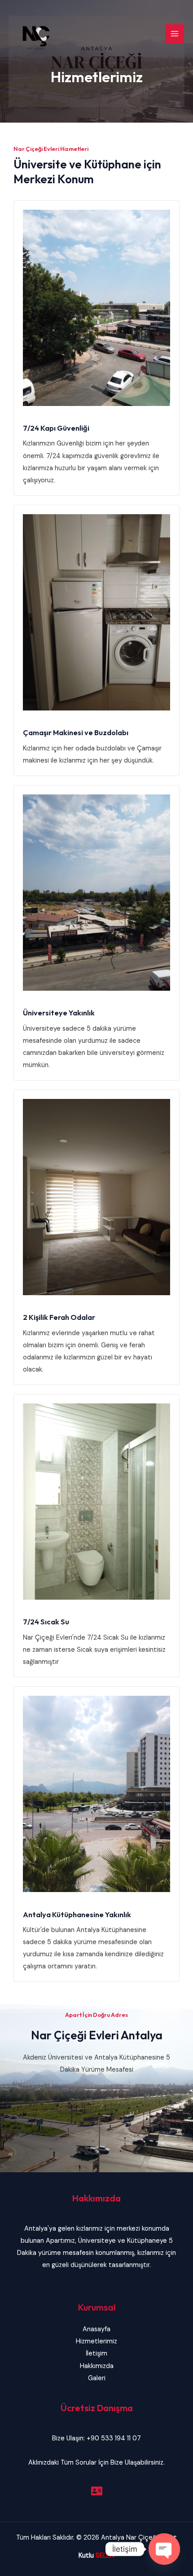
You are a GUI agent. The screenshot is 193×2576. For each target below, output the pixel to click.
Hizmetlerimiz (96, 2341)
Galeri (97, 2378)
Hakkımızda (97, 2366)
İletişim (96, 2353)
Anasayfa (96, 2329)
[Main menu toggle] (175, 34)
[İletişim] (97, 2491)
